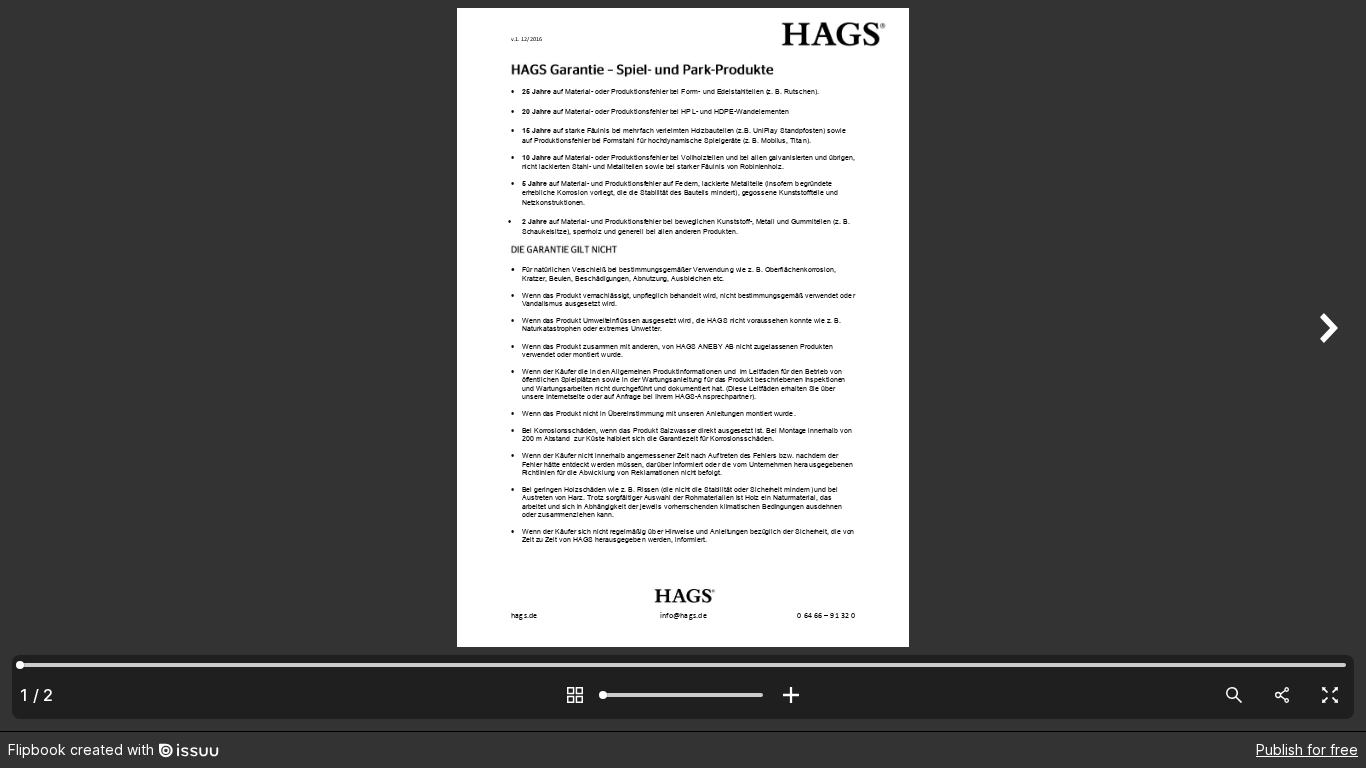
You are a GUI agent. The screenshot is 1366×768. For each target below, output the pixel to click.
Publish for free (1307, 749)
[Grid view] (575, 695)
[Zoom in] (791, 695)
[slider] (683, 695)
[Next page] (1326, 365)
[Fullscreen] (1330, 695)
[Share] (1282, 695)
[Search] (1234, 695)
